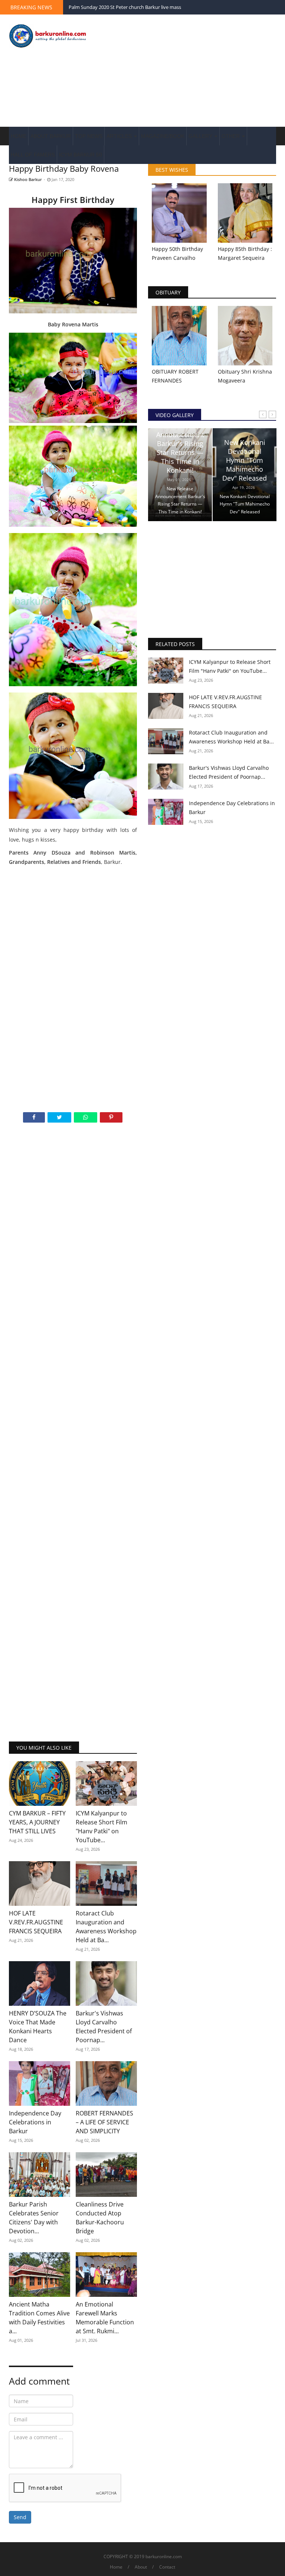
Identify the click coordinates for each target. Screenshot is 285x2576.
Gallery (201, 136)
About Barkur (51, 136)
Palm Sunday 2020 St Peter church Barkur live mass (125, 7)
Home (19, 136)
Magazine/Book (163, 136)
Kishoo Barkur (27, 179)
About (141, 2567)
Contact (167, 2567)
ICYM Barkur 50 (81, 155)
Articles (120, 136)
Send (20, 2517)
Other (231, 136)
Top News (89, 136)
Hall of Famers (33, 155)
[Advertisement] (189, 71)
